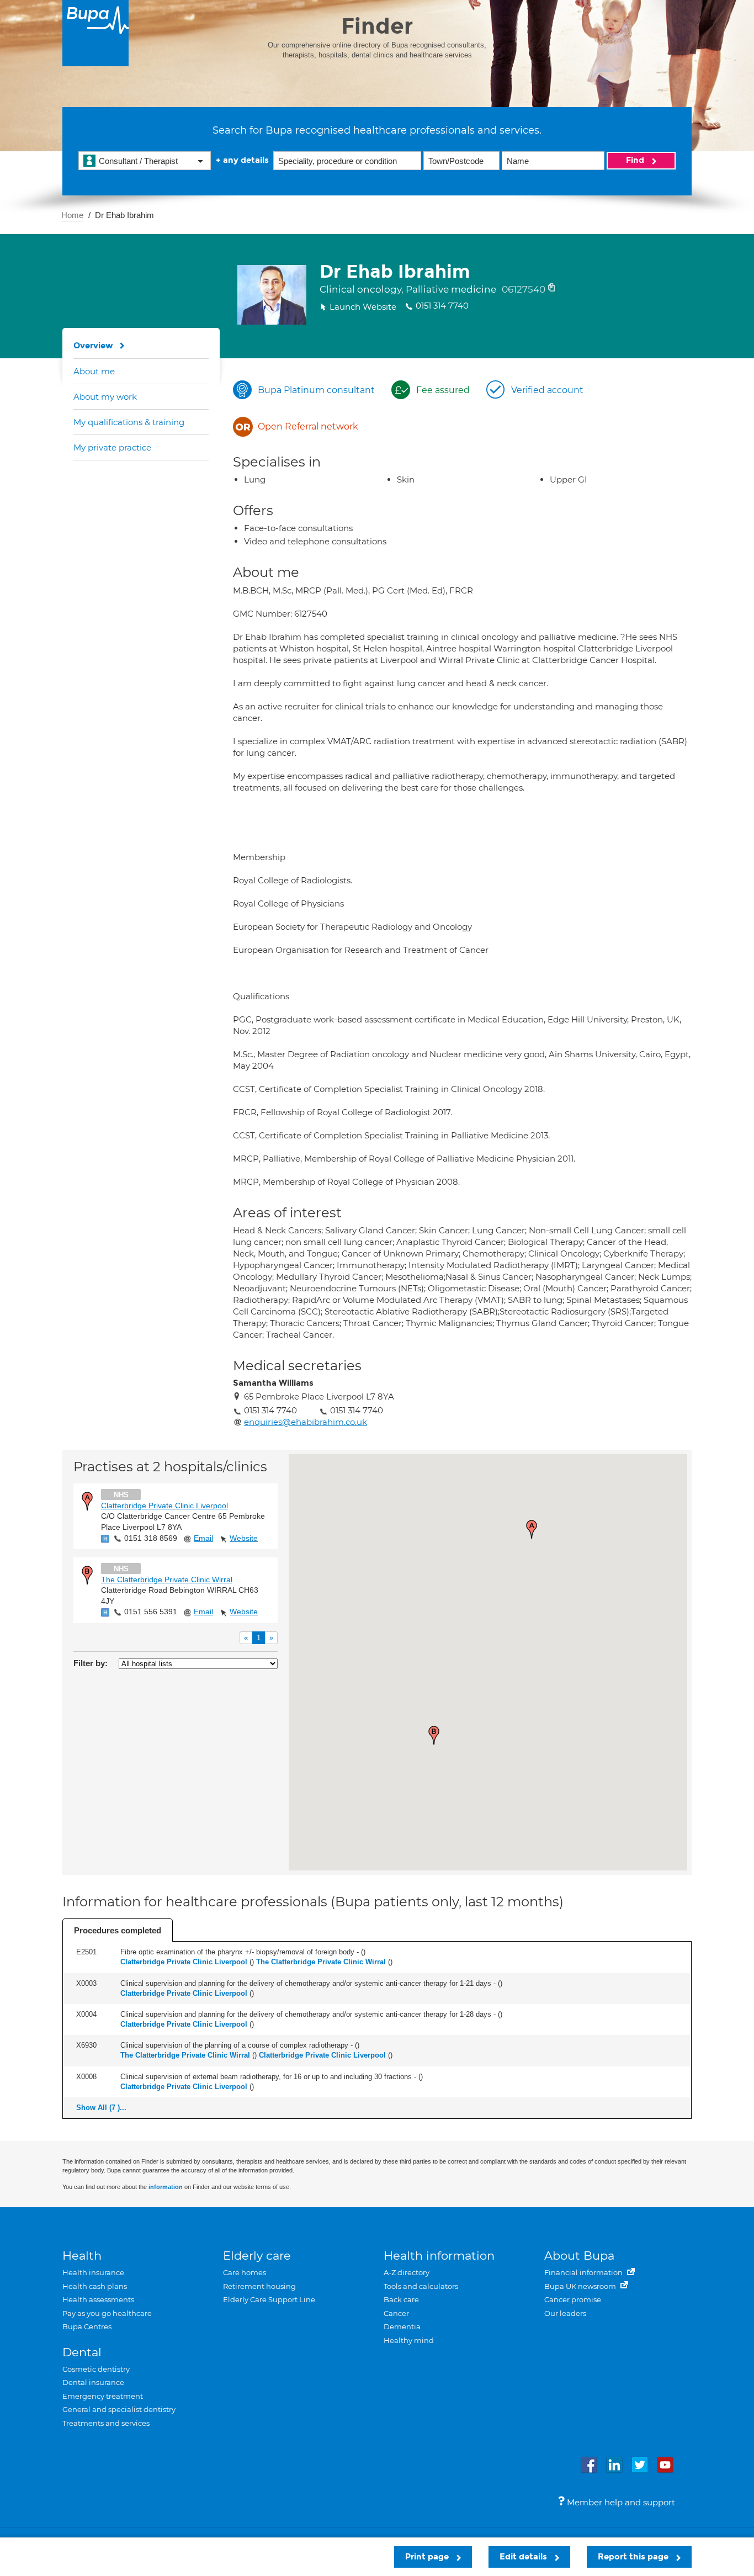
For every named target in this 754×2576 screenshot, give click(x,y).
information (166, 2187)
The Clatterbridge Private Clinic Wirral (167, 1579)
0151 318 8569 (151, 1538)
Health (82, 2256)
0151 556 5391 (151, 1612)
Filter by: (91, 1663)
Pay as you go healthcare (107, 2313)
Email (203, 1538)
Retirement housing (259, 2286)
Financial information (584, 2272)
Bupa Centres (87, 2326)
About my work (105, 397)
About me (94, 371)
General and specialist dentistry (119, 2409)
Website (244, 1538)
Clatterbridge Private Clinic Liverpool (164, 1506)
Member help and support (620, 2502)
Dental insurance (93, 2382)
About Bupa (579, 2256)
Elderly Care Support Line (269, 2299)
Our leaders (565, 2313)
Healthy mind (409, 2340)
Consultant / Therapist (138, 161)
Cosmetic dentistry (96, 2369)
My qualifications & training (129, 422)
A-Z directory (407, 2272)
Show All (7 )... (101, 2108)
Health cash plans (95, 2286)
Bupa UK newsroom (581, 2286)
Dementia (402, 2326)
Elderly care (257, 2256)
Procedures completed (118, 1930)
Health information (439, 2256)
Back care (401, 2299)
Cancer (396, 2313)
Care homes (245, 2272)
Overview (93, 346)
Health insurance (93, 2272)
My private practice (112, 447)
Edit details (524, 2557)
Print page (428, 2557)
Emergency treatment (103, 2396)
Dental (82, 2352)
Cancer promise (573, 2299)
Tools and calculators (421, 2286)
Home (72, 215)
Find (636, 160)
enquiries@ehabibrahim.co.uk (306, 1422)
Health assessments (98, 2299)
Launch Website (363, 307)
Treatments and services (106, 2423)
